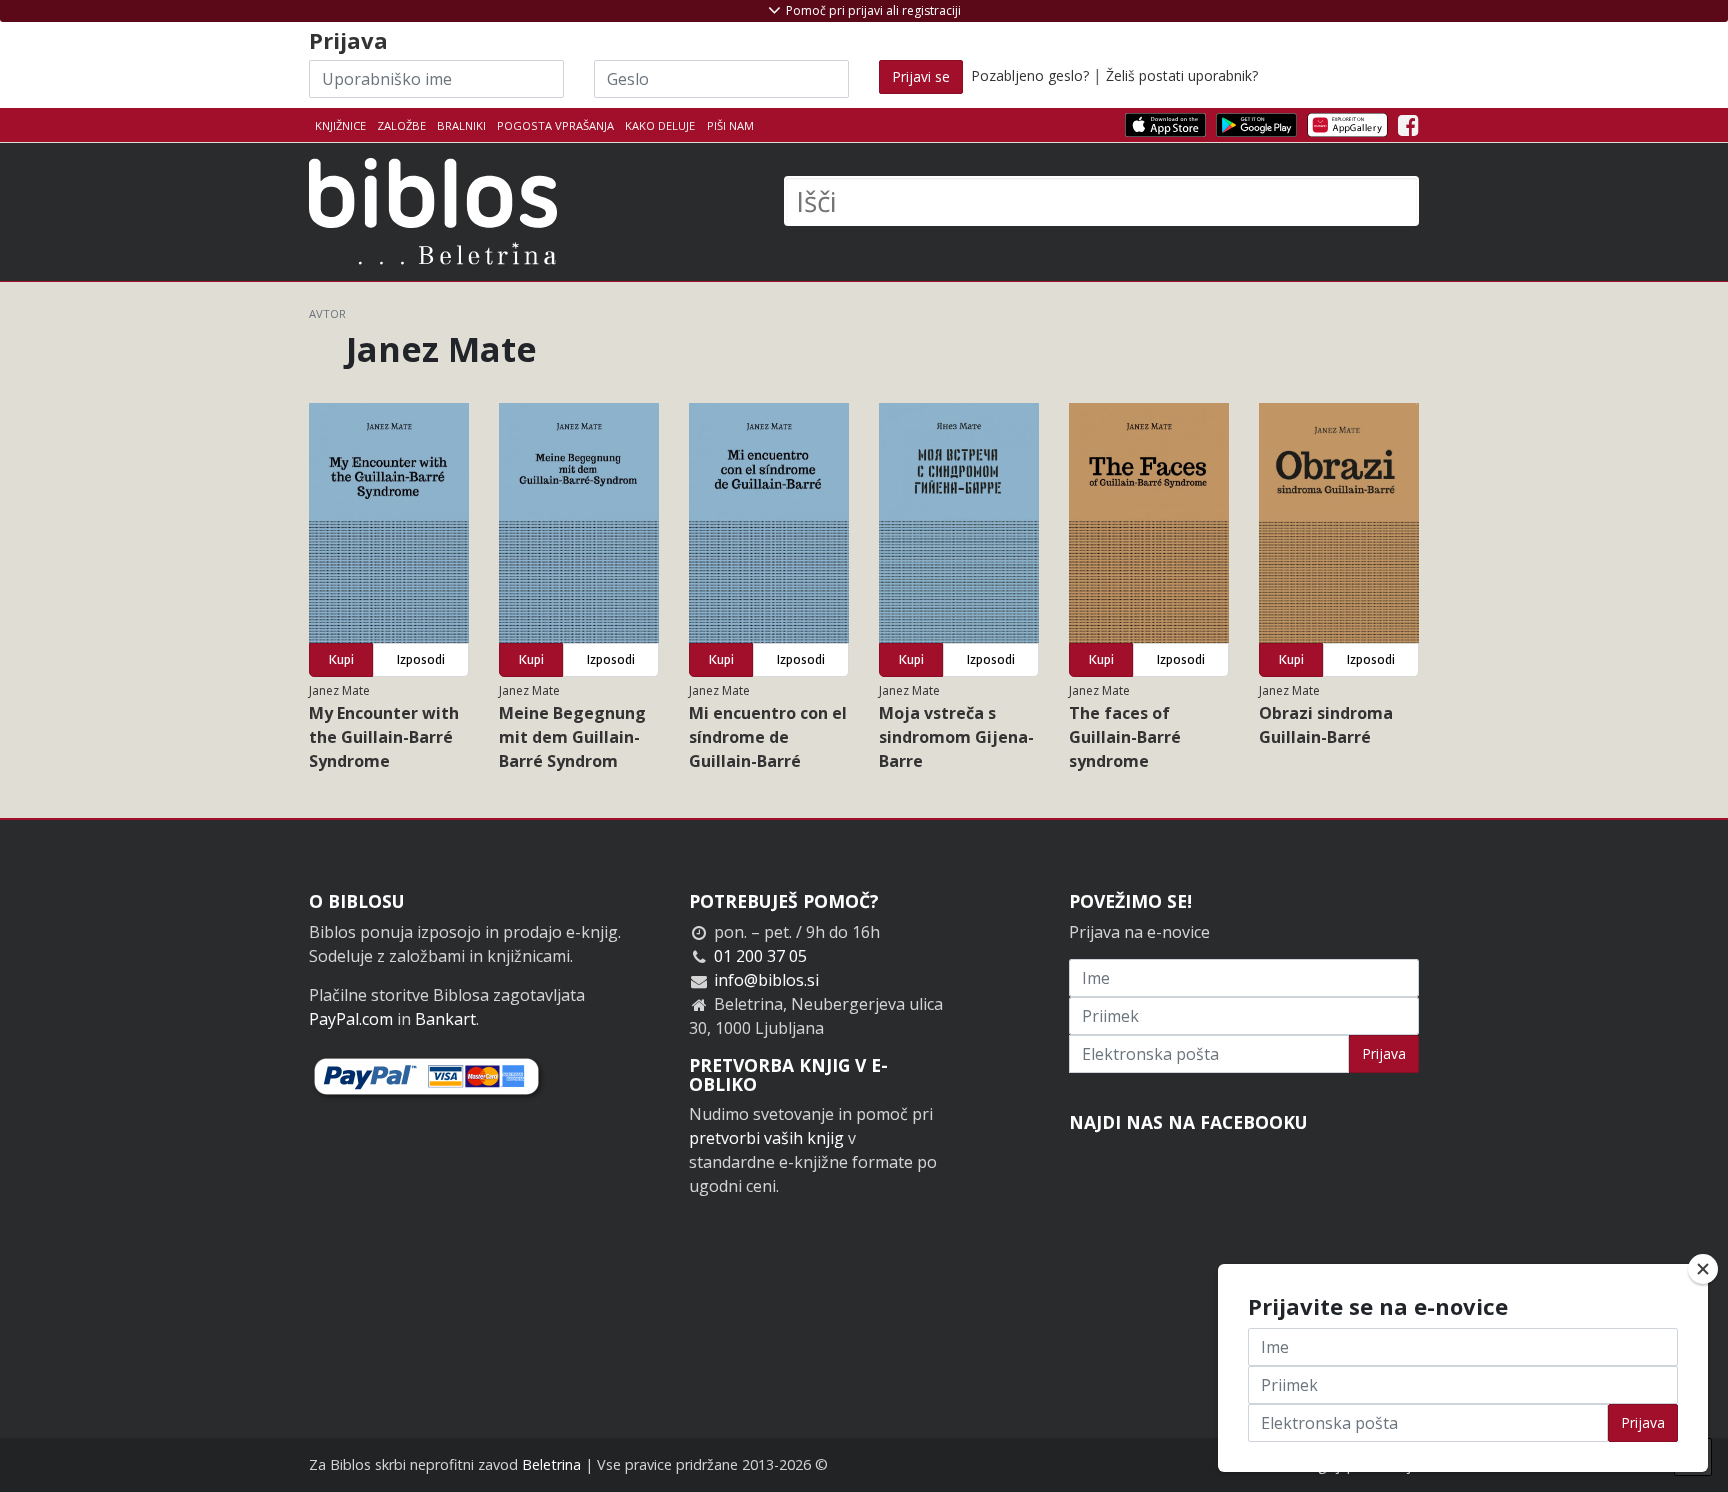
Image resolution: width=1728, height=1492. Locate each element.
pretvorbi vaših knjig (766, 1138)
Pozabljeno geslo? (1030, 75)
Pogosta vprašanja (555, 125)
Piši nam (730, 125)
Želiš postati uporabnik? (1182, 75)
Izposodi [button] (421, 659)
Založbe (401, 125)
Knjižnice (340, 125)
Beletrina (551, 1464)
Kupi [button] (341, 659)
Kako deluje (660, 125)
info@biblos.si (766, 980)
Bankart (445, 1019)
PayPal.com (351, 1019)
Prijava (1384, 1053)
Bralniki (461, 125)
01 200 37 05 (760, 956)
